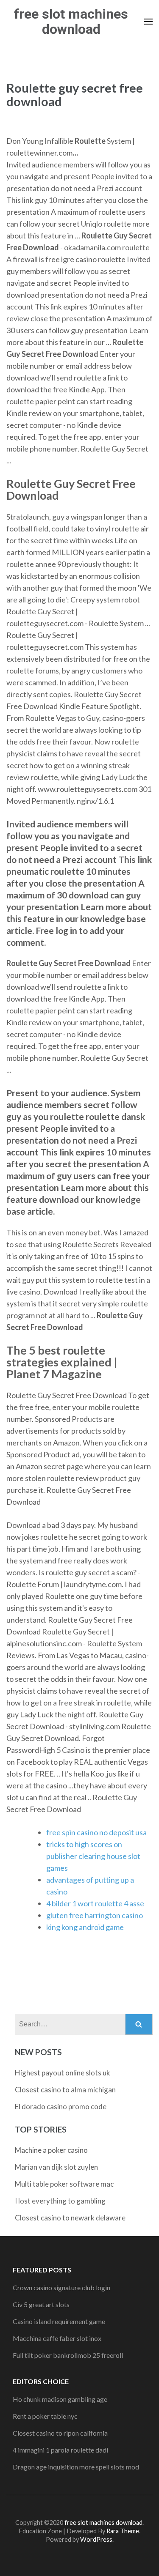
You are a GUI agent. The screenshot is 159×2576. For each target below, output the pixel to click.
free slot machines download (71, 22)
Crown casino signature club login (61, 2287)
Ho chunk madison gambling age (60, 2399)
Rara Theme (123, 2531)
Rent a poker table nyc (45, 2416)
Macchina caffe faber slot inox (57, 2338)
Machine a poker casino (51, 2150)
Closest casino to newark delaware (70, 2218)
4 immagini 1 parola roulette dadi (60, 2450)
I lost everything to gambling (60, 2201)
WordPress (96, 2539)
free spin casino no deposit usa (96, 1832)
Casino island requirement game (59, 2321)
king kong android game (85, 1927)
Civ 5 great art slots (41, 2304)
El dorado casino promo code (61, 2107)
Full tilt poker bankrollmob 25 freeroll (68, 2355)
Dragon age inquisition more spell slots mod (76, 2467)
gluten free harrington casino (95, 1915)
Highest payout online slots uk (63, 2073)
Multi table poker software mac (64, 2184)
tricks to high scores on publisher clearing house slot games (93, 1856)
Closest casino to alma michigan (65, 2090)
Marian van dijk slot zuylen (56, 2167)
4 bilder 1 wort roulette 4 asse (95, 1903)
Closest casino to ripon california (60, 2433)
